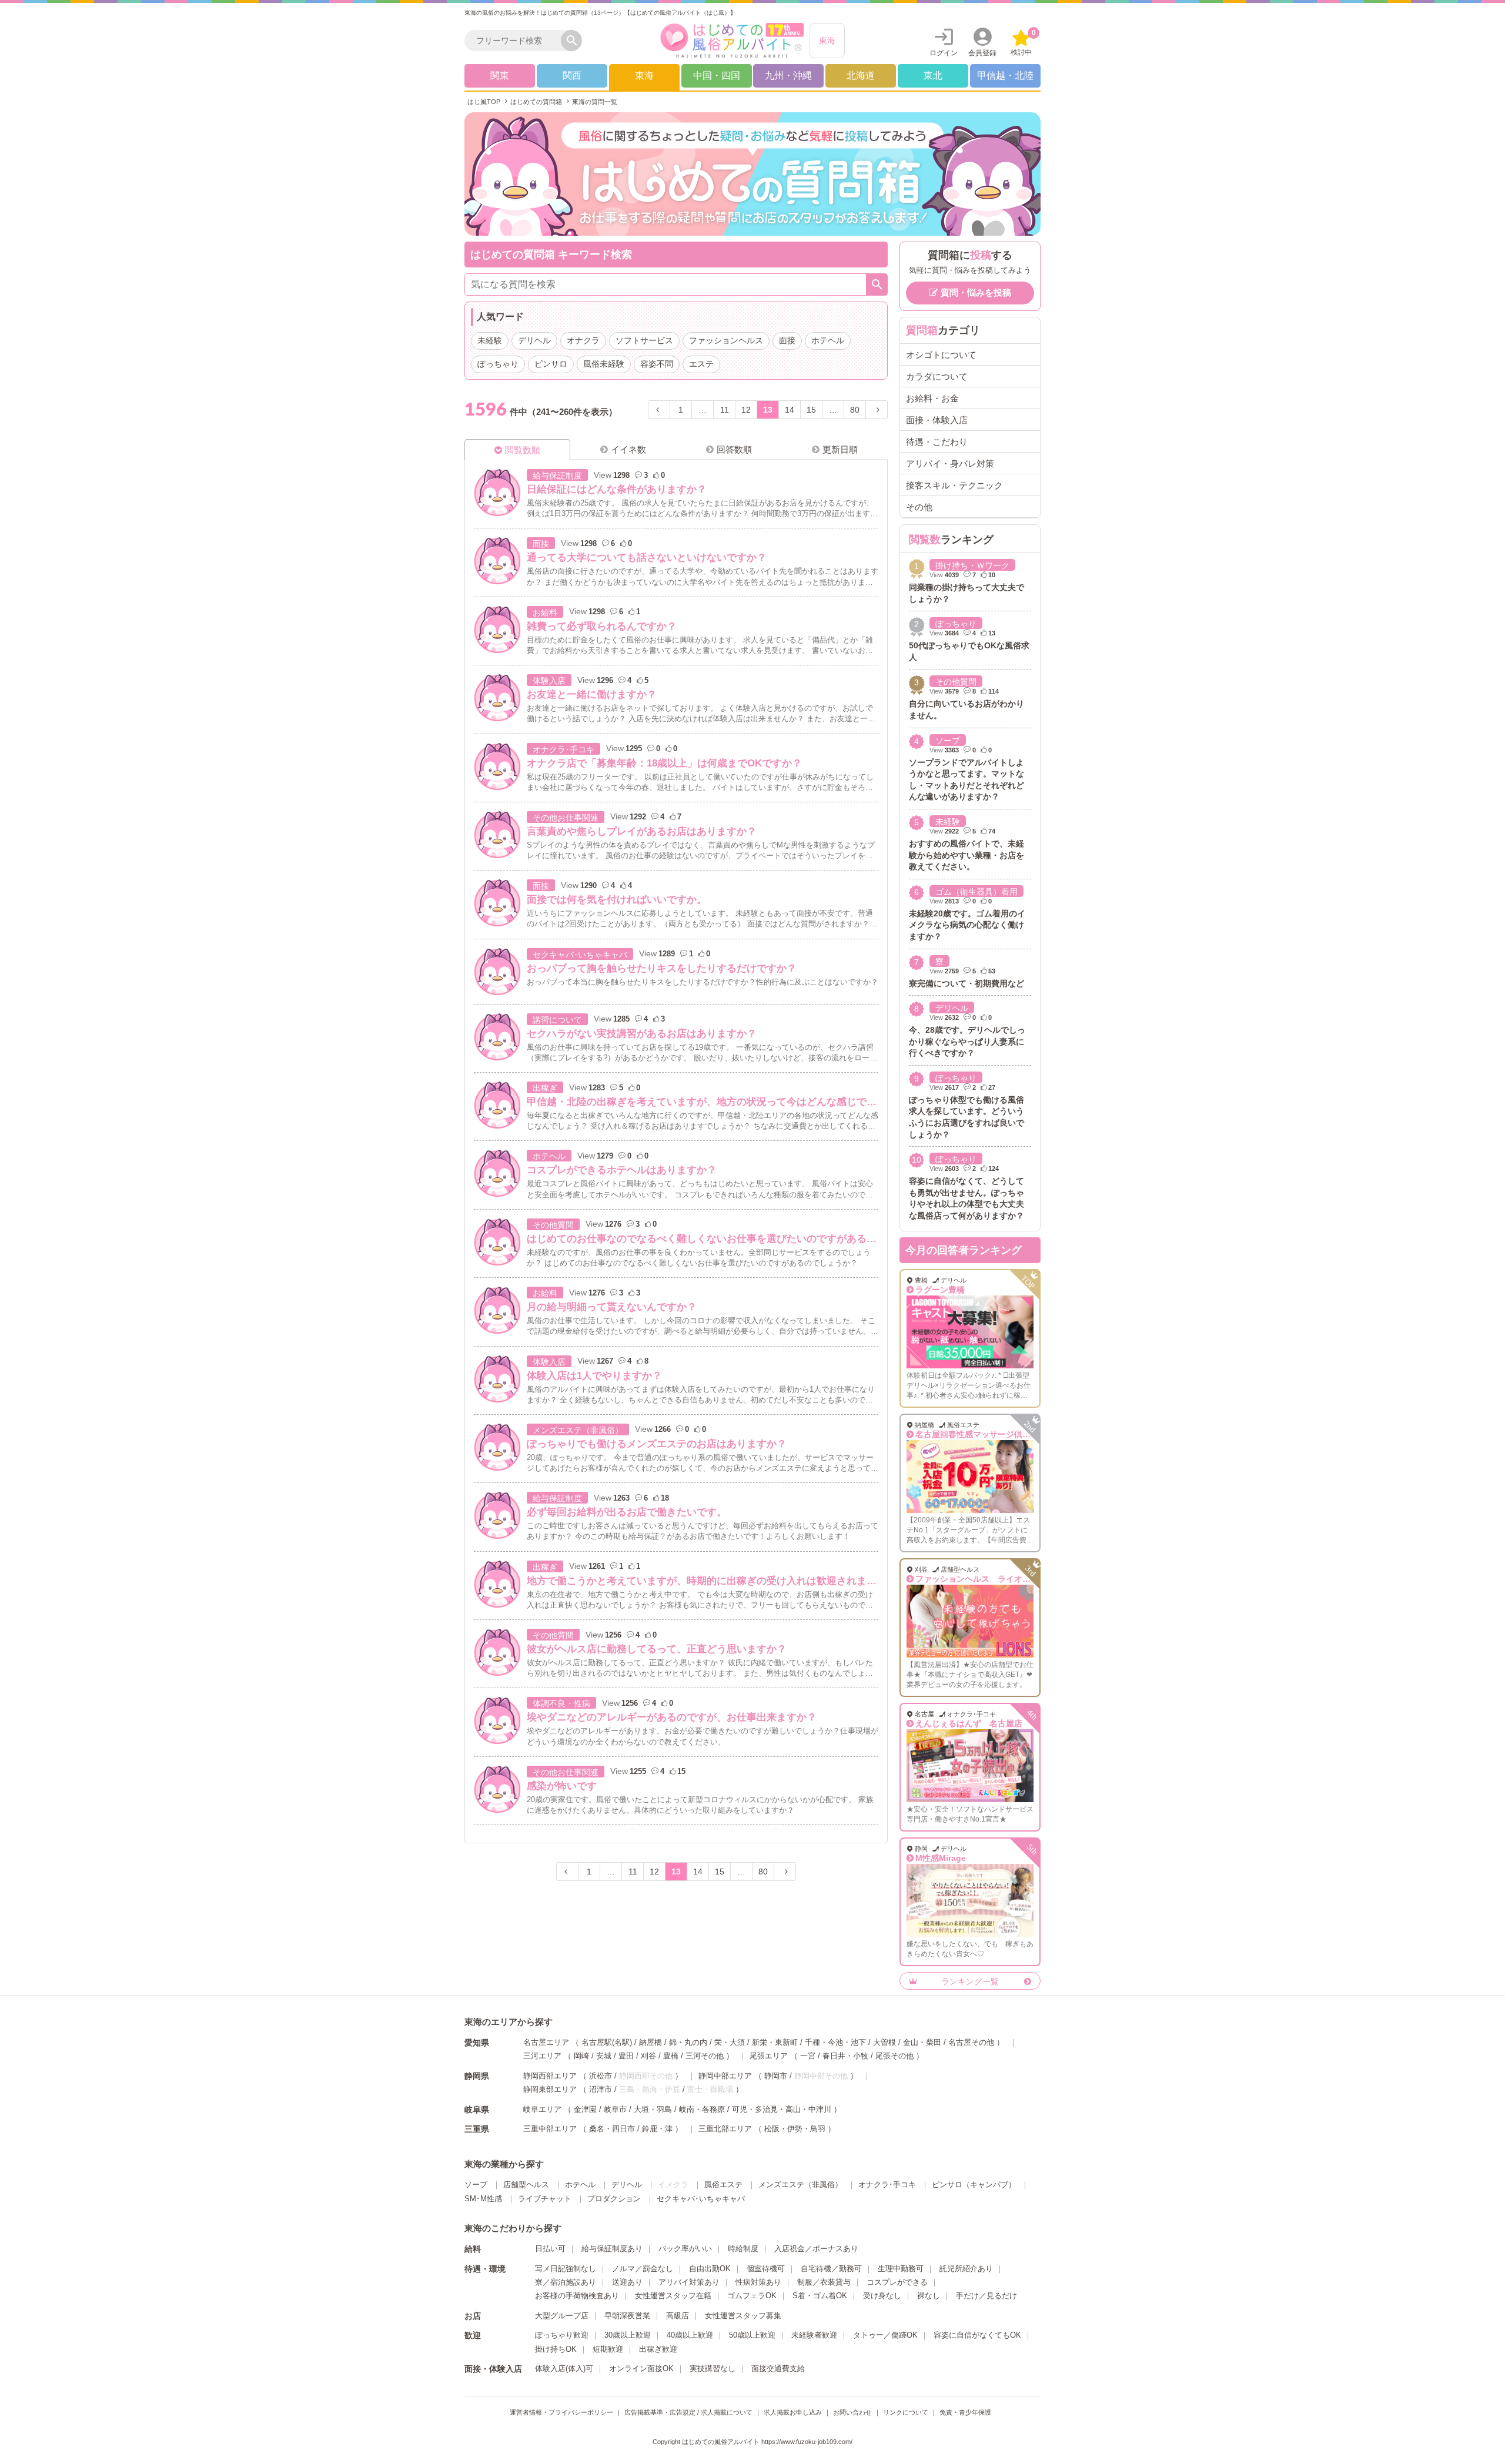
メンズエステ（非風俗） (578, 1430)
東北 (933, 76)
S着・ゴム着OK (820, 2296)
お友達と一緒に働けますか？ (592, 694)
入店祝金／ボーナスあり (816, 2249)
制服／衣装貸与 (824, 2282)
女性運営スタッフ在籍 (673, 2296)
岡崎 (581, 2056)
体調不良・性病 (561, 1703)
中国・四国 (717, 76)
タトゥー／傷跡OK (885, 2335)
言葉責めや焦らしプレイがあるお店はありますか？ (642, 831)
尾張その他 (894, 2056)
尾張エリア (769, 2056)
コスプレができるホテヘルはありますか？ (622, 1170)
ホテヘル (828, 340)
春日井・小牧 (845, 2056)
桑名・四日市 (612, 2129)
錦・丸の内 (688, 2042)
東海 (827, 41)
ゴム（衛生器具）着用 (976, 892)
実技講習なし (713, 2368)
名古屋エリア (546, 2042)
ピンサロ (551, 364)
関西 (572, 76)
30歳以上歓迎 (628, 2335)
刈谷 (648, 2056)
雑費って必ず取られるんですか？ (602, 626)
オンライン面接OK (641, 2368)
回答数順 (734, 449)
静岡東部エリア (550, 2089)
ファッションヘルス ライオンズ (977, 1579)
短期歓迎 (608, 2349)
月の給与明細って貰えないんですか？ (612, 1307)
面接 (787, 340)
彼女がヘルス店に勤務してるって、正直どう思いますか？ (657, 1649)
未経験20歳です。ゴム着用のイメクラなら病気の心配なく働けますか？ (967, 925)
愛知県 (477, 2043)
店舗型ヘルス (526, 2185)
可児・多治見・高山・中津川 (782, 2109)
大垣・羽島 (653, 2109)
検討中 (1023, 43)
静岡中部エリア (725, 2076)
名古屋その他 (971, 2042)
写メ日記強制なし (566, 2269)
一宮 (808, 2056)
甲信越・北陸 (1005, 76)
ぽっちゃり (498, 364)
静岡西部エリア (550, 2076)
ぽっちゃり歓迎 (562, 2335)
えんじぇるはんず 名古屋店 (969, 1723)
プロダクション (614, 2199)
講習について (557, 1020)
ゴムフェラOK (752, 2296)
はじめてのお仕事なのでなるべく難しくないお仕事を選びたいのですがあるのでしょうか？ (732, 1239)
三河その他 (705, 2056)
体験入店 (549, 681)
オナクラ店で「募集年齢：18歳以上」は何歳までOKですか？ (664, 763)
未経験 (490, 340)
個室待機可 (766, 2269)
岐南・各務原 (702, 2109)
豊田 (626, 2056)
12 (746, 410)
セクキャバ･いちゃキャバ (580, 955)
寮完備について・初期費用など (966, 983)
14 (790, 410)
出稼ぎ (545, 1088)
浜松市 (601, 2076)
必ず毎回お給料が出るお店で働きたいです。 (627, 1512)
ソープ (948, 741)
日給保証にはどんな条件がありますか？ (617, 489)
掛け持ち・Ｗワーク (972, 565)
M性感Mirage (941, 1858)
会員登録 (982, 53)
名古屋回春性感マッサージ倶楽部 (977, 1434)
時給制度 (743, 2249)
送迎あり (627, 2282)
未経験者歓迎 (814, 2335)
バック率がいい (685, 2249)
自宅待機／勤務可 (831, 2269)
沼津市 (601, 2089)
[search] (516, 41)
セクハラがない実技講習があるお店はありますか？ (642, 1034)
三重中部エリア (550, 2129)
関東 (500, 76)
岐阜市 (615, 2109)
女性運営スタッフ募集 (743, 2316)
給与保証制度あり (612, 2249)
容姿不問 (657, 364)
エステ (701, 364)
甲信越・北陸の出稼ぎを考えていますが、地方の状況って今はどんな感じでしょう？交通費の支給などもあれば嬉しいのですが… (817, 1102)
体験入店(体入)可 (564, 2368)
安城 (604, 2056)
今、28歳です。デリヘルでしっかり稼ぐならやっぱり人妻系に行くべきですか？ (967, 1041)
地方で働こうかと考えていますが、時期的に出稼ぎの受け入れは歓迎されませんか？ (717, 1581)
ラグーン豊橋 (940, 1290)
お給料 (545, 612)
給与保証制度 (557, 476)
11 (725, 410)
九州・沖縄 (788, 76)
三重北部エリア (725, 2129)
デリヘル (534, 340)
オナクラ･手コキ (563, 749)
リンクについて (906, 2412)
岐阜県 (477, 2110)
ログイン (944, 53)
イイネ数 (628, 449)
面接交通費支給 (778, 2368)
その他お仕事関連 (566, 818)
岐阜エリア (542, 2109)
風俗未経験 (604, 364)
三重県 (477, 2129)
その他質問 (553, 1225)
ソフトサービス (644, 340)
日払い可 (550, 2249)
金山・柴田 (922, 2042)
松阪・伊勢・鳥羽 (795, 2129)
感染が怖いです (562, 1786)
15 (811, 410)
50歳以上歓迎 (752, 2335)
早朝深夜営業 (627, 2316)
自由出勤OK (710, 2269)
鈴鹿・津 (657, 2129)
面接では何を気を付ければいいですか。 (617, 900)
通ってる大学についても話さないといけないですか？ (647, 558)
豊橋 (671, 2056)
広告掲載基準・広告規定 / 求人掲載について (688, 2412)
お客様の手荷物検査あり (577, 2296)
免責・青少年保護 (965, 2412)
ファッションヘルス (726, 340)
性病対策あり (758, 2282)
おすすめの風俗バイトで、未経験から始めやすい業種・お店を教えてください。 (966, 855)
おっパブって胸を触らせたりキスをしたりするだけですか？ (662, 968)
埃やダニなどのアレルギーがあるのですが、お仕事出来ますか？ (672, 1717)
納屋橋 (651, 2042)
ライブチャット (545, 2199)
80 (855, 410)
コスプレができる (897, 2282)
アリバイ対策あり (689, 2282)
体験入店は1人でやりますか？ (594, 1376)
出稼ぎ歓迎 (658, 2349)
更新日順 (840, 449)
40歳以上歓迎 (690, 2335)
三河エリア (542, 2056)
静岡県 (477, 2076)
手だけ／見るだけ (986, 2296)
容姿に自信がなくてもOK (977, 2335)
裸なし (929, 2296)
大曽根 (884, 2042)
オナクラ (583, 340)
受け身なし (882, 2296)
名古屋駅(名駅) (607, 2042)
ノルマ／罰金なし (643, 2269)
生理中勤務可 (901, 2269)
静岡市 (776, 2076)
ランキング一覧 (970, 1981)
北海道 (861, 76)
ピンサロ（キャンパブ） (974, 2185)
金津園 (585, 2109)
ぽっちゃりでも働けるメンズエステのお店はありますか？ (657, 1444)
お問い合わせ (852, 2412)
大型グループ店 (562, 2316)
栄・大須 (730, 2042)
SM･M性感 (483, 2199)
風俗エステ (723, 2185)
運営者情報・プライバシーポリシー (561, 2412)
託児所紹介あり (966, 2269)
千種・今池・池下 (835, 2042)
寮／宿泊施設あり (566, 2282)
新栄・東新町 (775, 2042)
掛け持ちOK (556, 2349)
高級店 (678, 2316)
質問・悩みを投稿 (976, 292)
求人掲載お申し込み (793, 2412)
